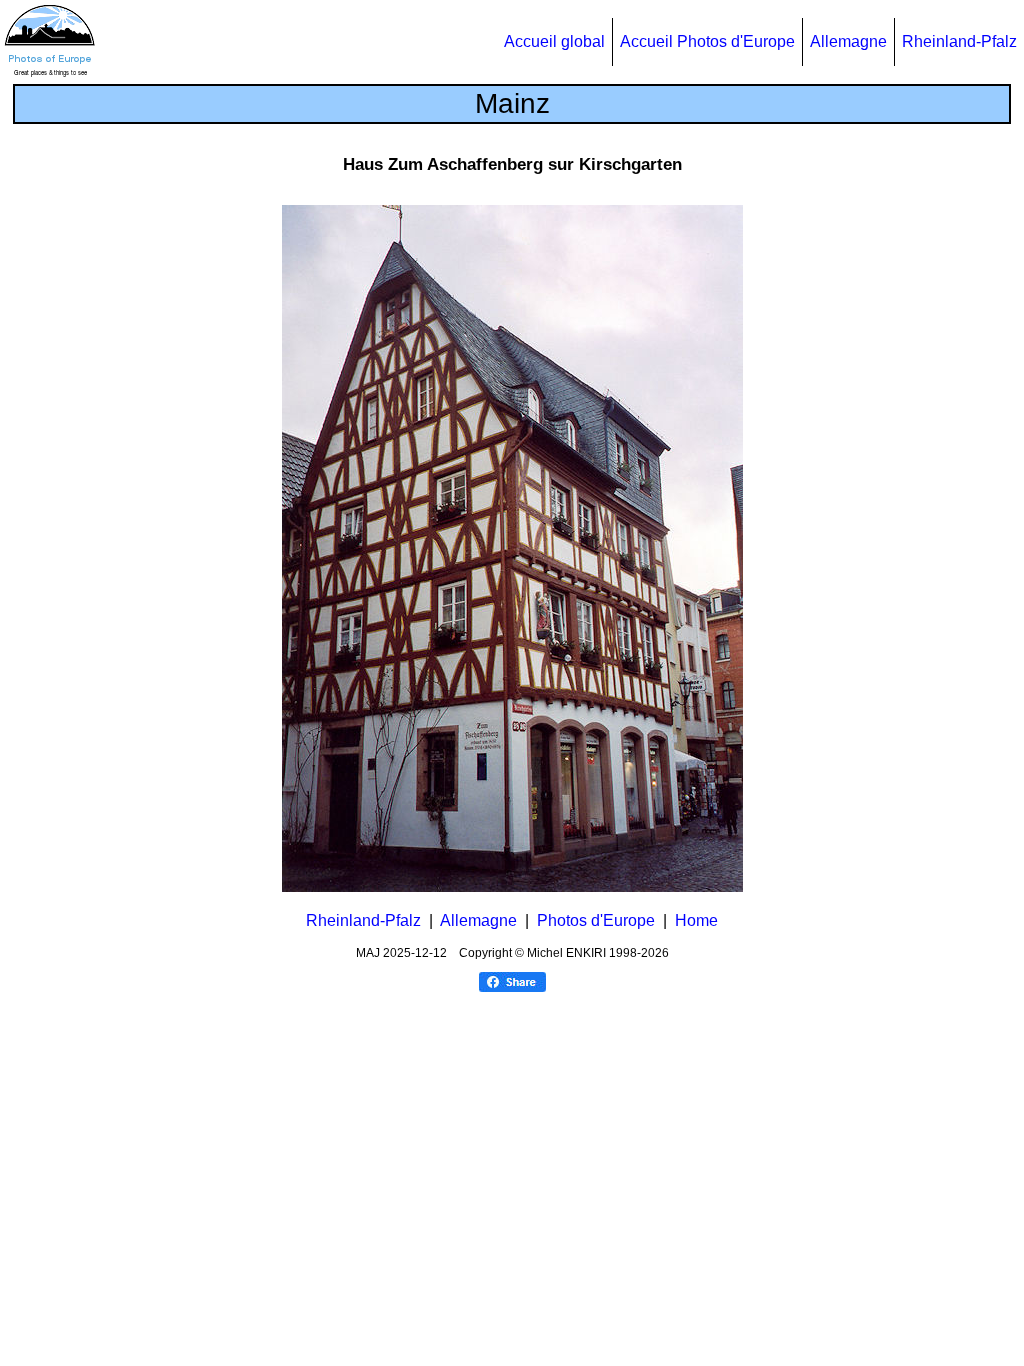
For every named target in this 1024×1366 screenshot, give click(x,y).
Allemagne (848, 41)
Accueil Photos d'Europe (707, 41)
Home (696, 920)
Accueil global (554, 41)
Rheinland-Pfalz (959, 41)
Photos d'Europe (596, 920)
